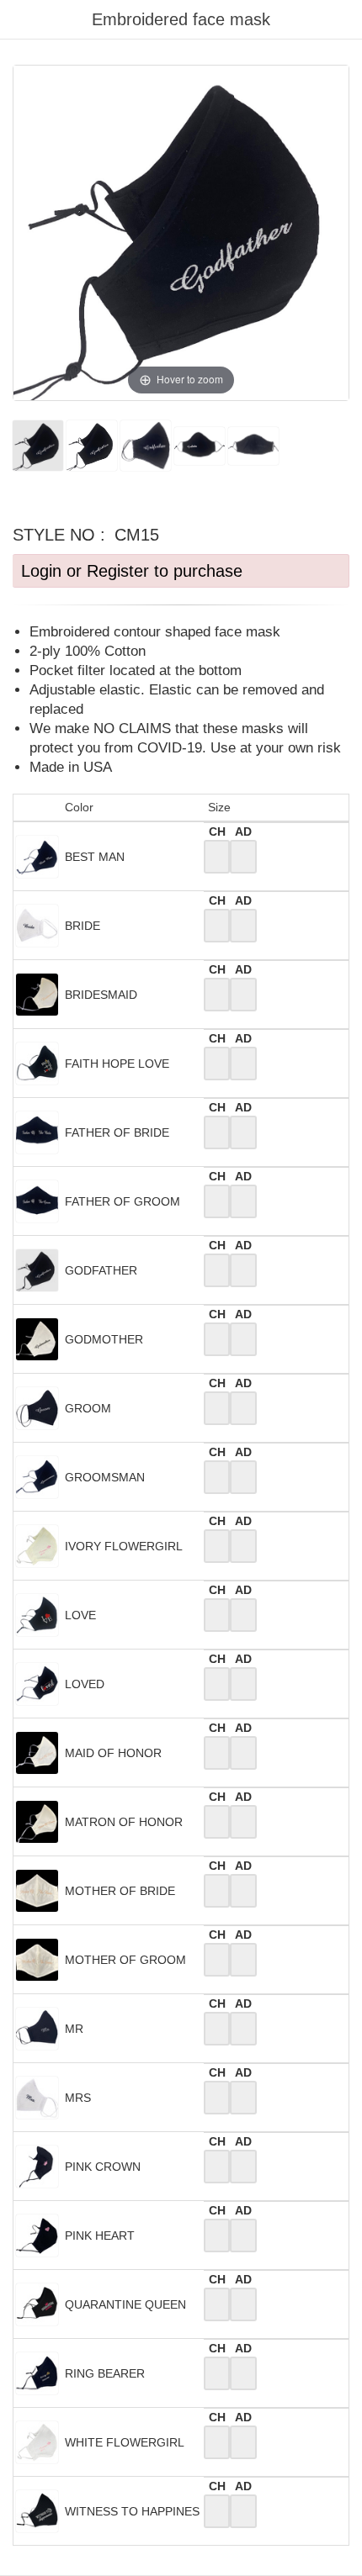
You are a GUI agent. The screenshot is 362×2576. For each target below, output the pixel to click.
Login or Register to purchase (132, 571)
